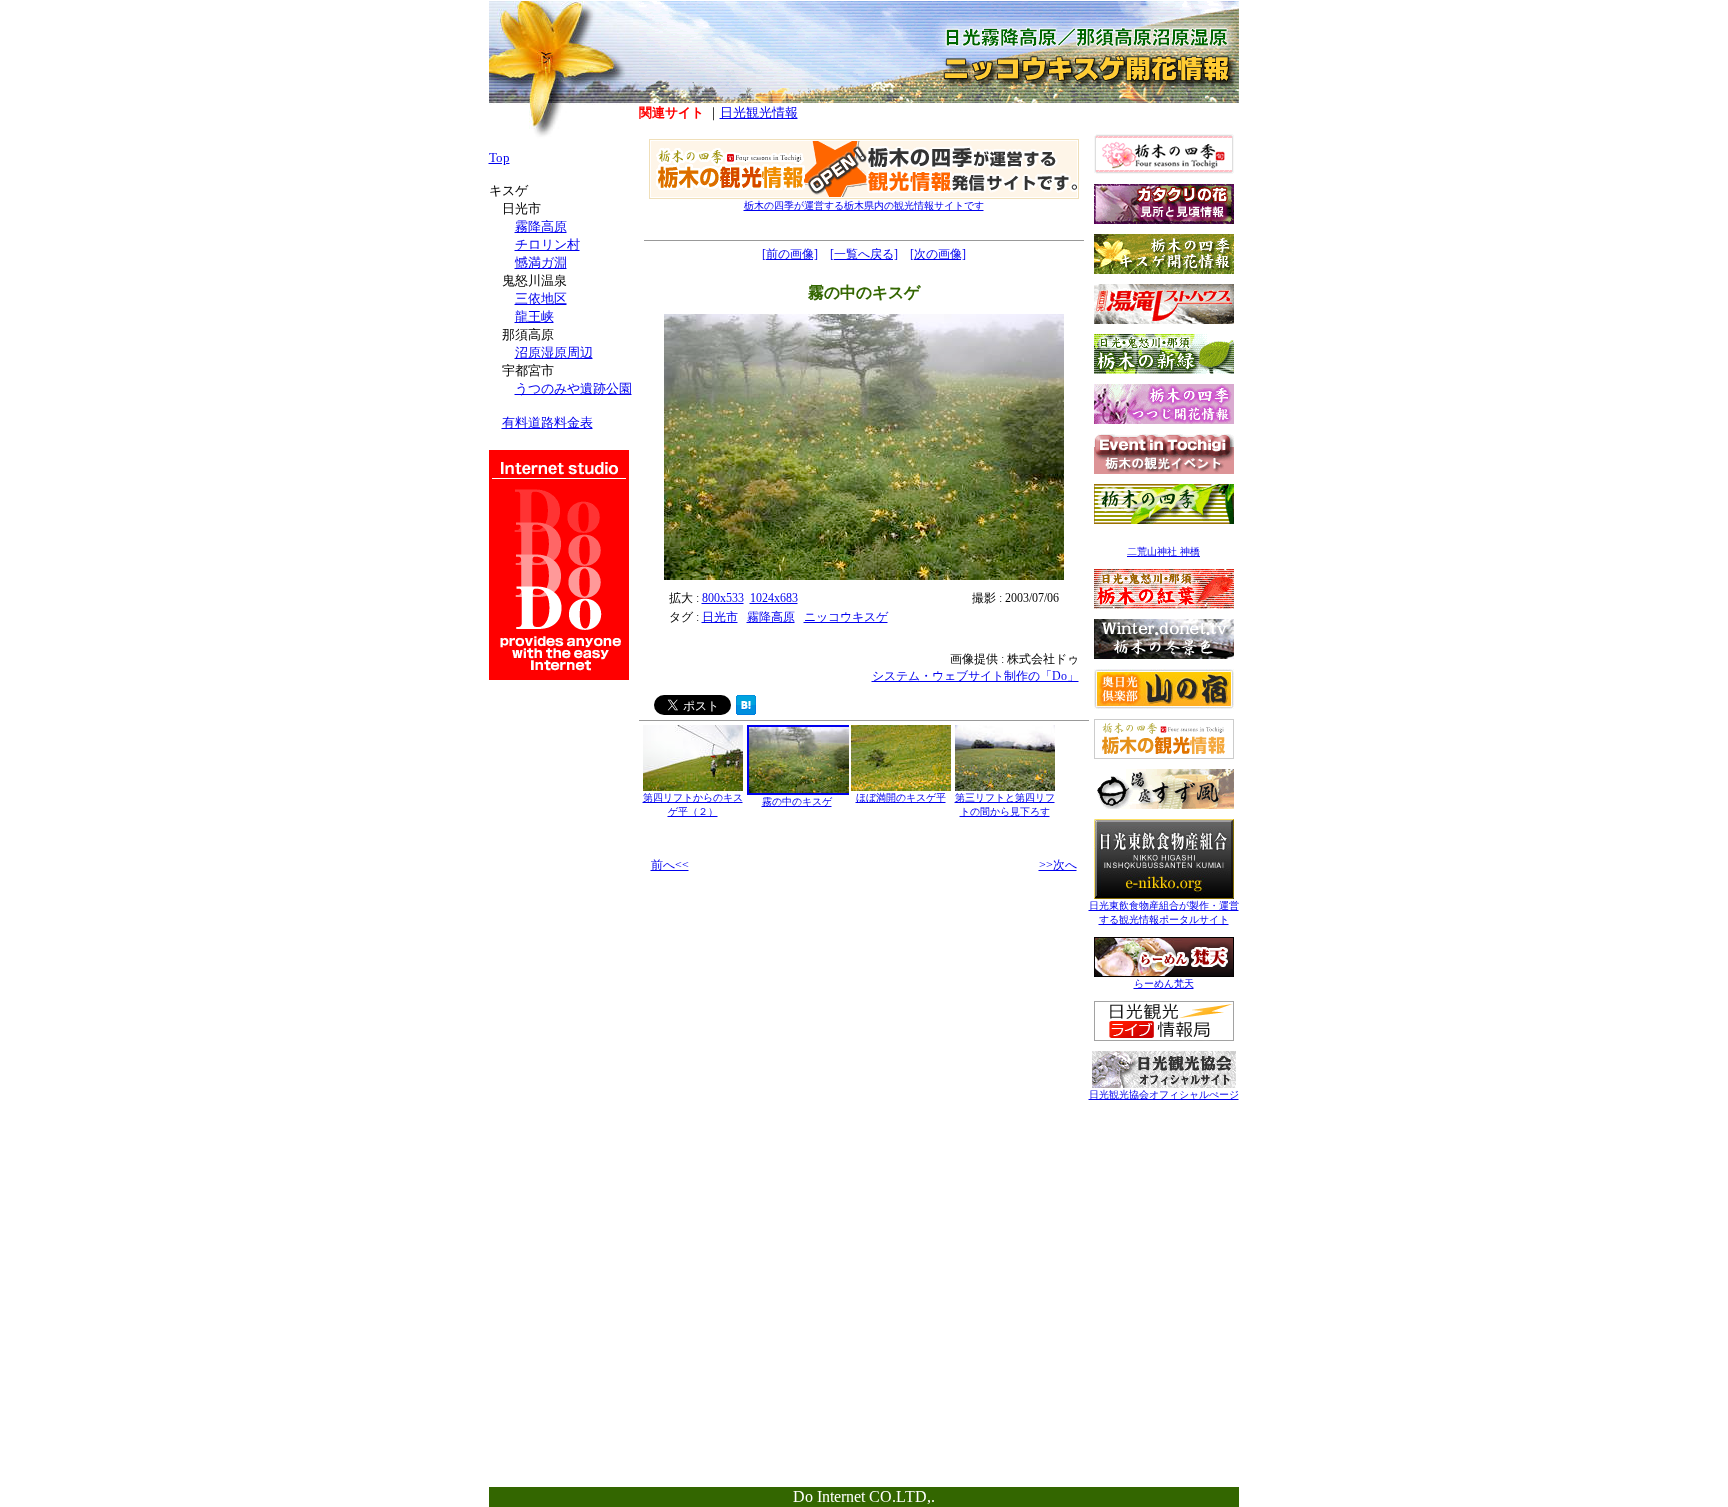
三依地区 (541, 298)
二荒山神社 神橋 (1163, 551)
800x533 (723, 598)
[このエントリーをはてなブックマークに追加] (746, 709)
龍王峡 (534, 316)
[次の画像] (938, 254)
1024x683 (774, 598)
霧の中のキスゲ (797, 801)
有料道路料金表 (547, 422)
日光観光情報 (759, 112)
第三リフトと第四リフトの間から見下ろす (1005, 804)
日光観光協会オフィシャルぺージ (1164, 1094)
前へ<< (670, 865)
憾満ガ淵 (541, 262)
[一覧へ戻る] (864, 254)
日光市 (720, 617)
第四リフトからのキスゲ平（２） (693, 804)
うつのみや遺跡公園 (573, 388)
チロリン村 (547, 244)
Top (499, 157)
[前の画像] (790, 254)
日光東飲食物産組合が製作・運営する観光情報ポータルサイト (1164, 912)
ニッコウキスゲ (846, 617)
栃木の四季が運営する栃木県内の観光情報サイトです (864, 205)
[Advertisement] (1164, 1237)
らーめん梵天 (1164, 983)
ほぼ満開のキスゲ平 (901, 797)
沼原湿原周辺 (554, 352)
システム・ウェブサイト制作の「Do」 (975, 676)
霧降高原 (771, 617)
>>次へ (1058, 865)
